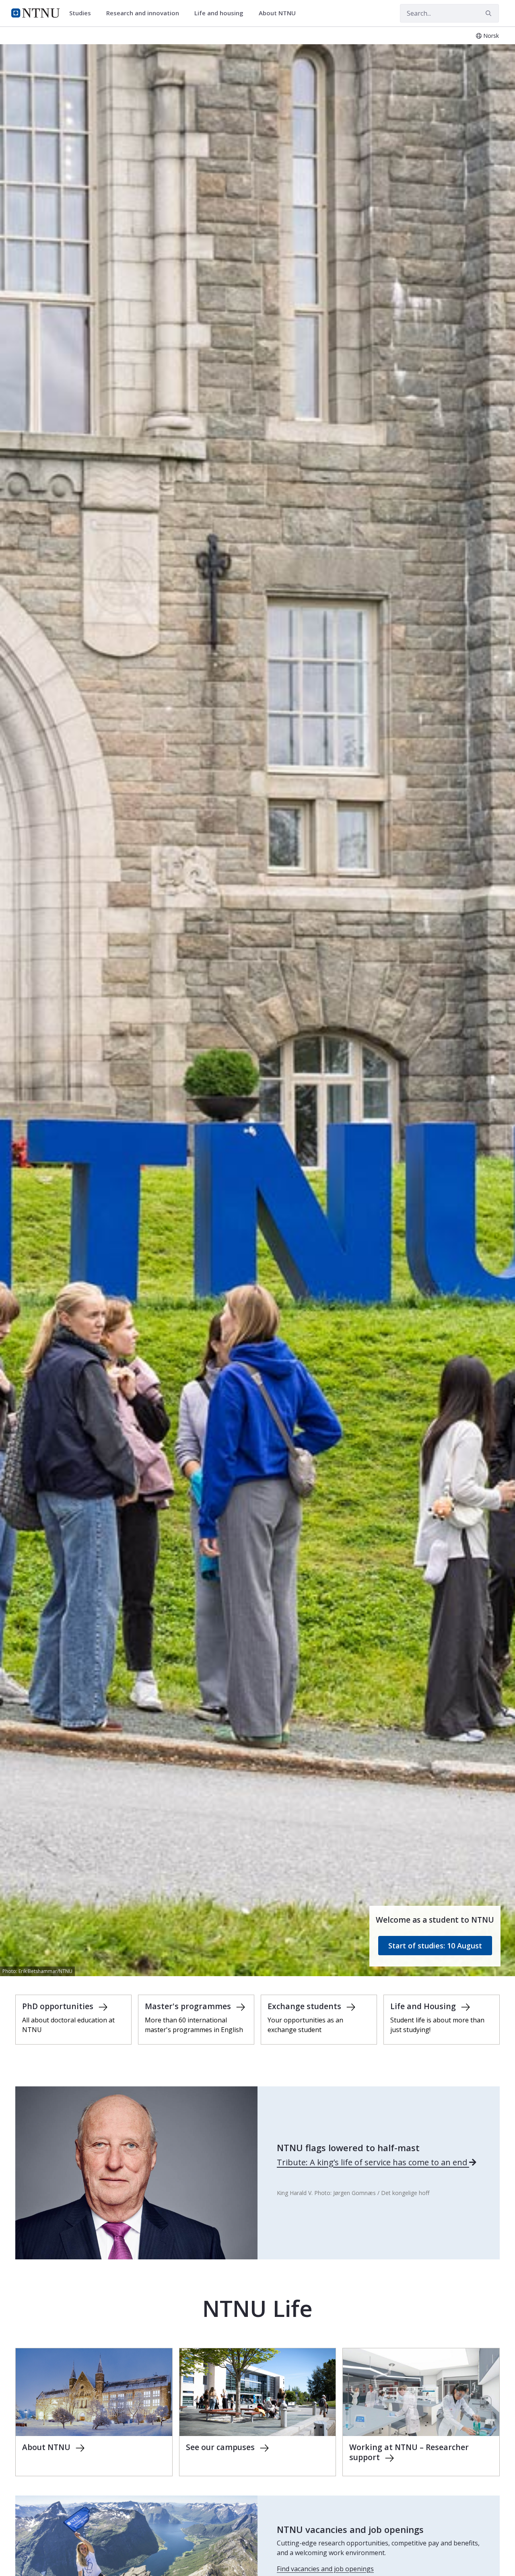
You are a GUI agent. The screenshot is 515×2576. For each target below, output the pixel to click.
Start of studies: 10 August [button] (435, 1946)
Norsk (491, 36)
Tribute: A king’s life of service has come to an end (373, 2162)
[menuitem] (83, 13)
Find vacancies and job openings (325, 2569)
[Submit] (490, 13)
